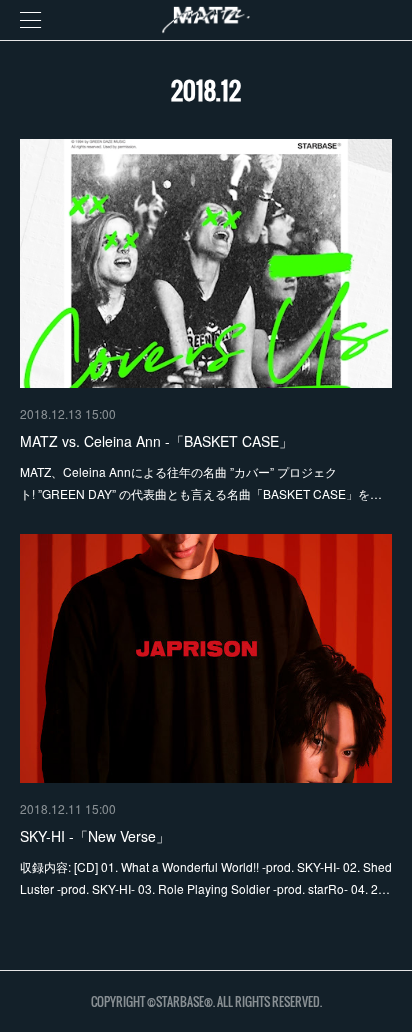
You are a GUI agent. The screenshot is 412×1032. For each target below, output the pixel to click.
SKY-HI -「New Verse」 (95, 836)
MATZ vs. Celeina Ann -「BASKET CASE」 (156, 441)
